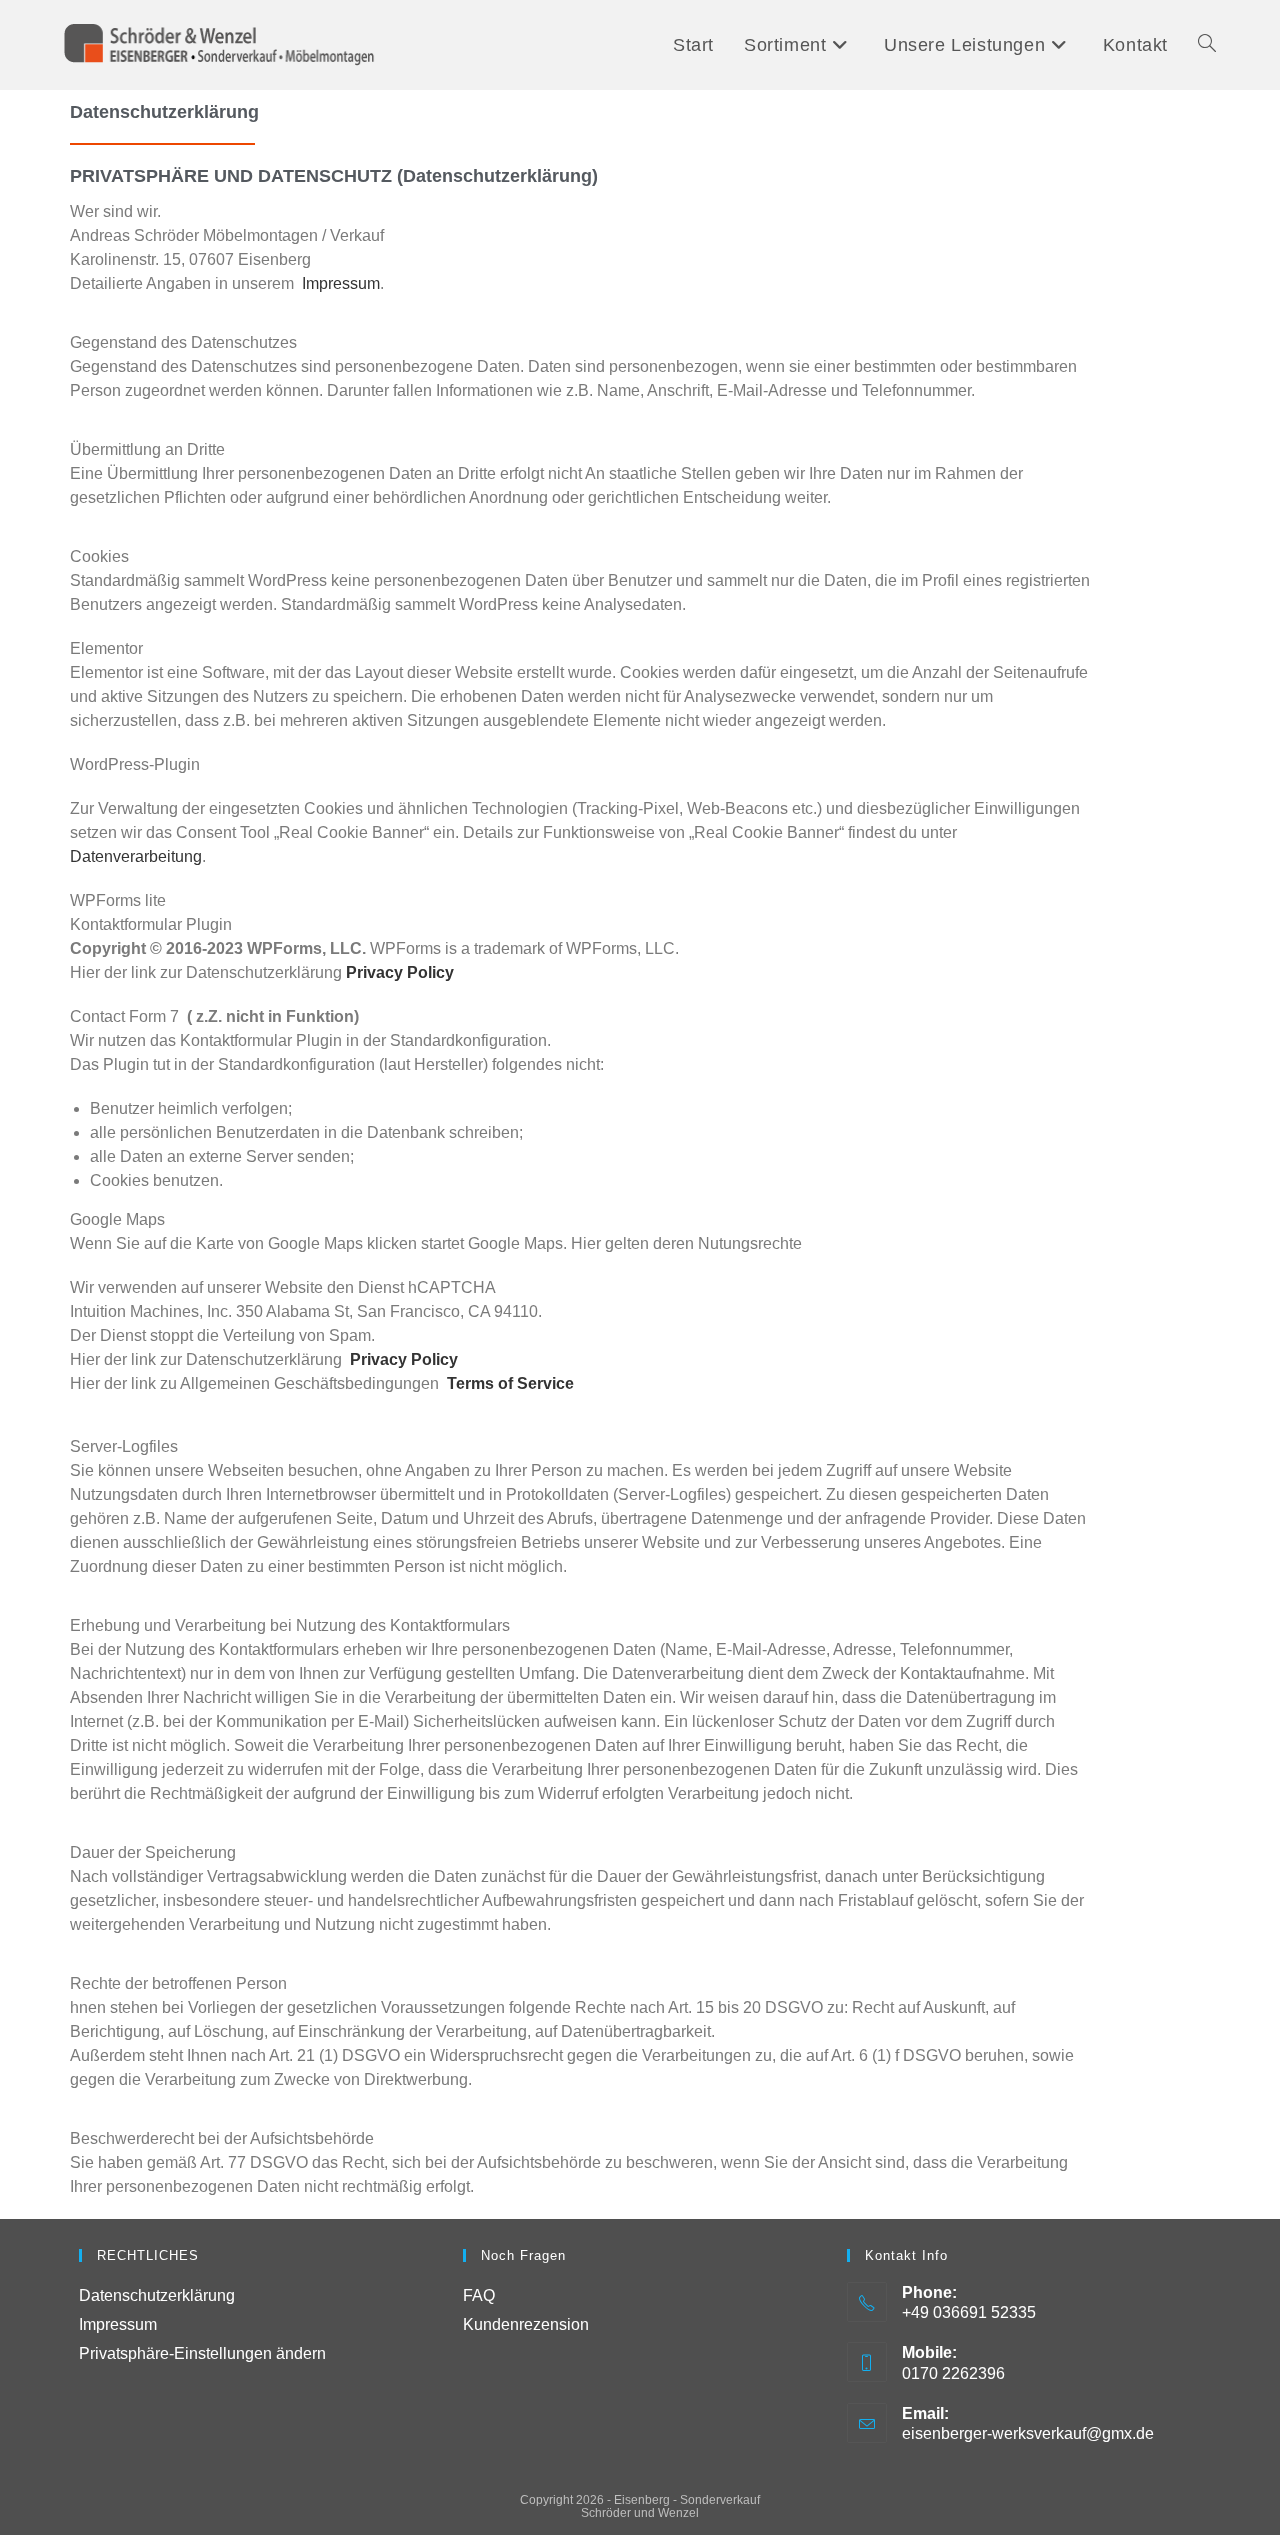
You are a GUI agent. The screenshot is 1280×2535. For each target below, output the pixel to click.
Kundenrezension (526, 2324)
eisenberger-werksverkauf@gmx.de (1028, 2433)
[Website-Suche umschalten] (1207, 45)
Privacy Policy (400, 972)
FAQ (479, 2295)
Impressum (341, 283)
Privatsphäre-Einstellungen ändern (202, 2353)
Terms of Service (506, 1383)
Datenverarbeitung (136, 856)
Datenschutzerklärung (157, 2295)
